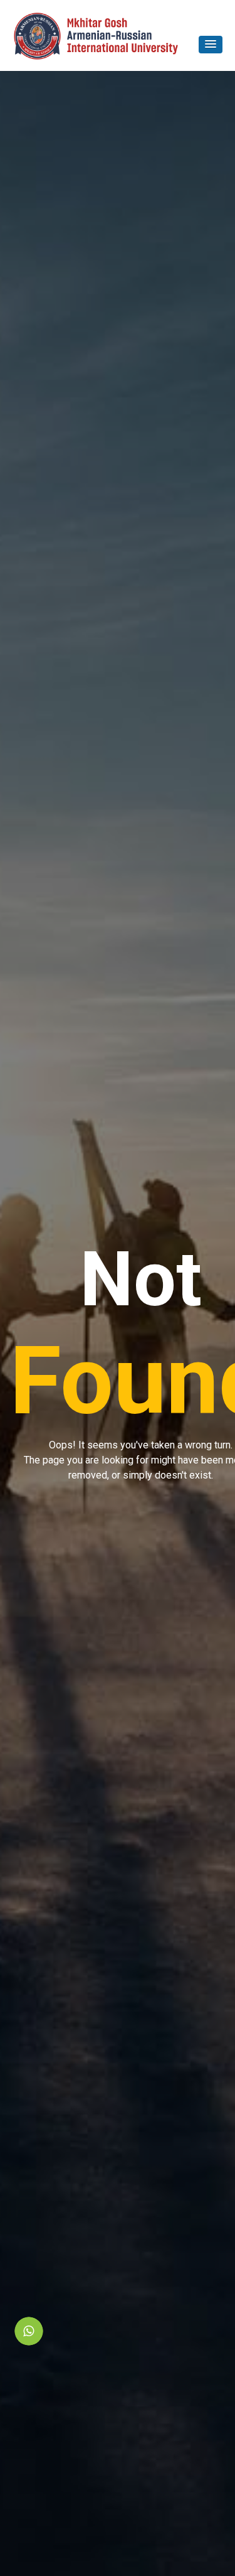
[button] (211, 45)
